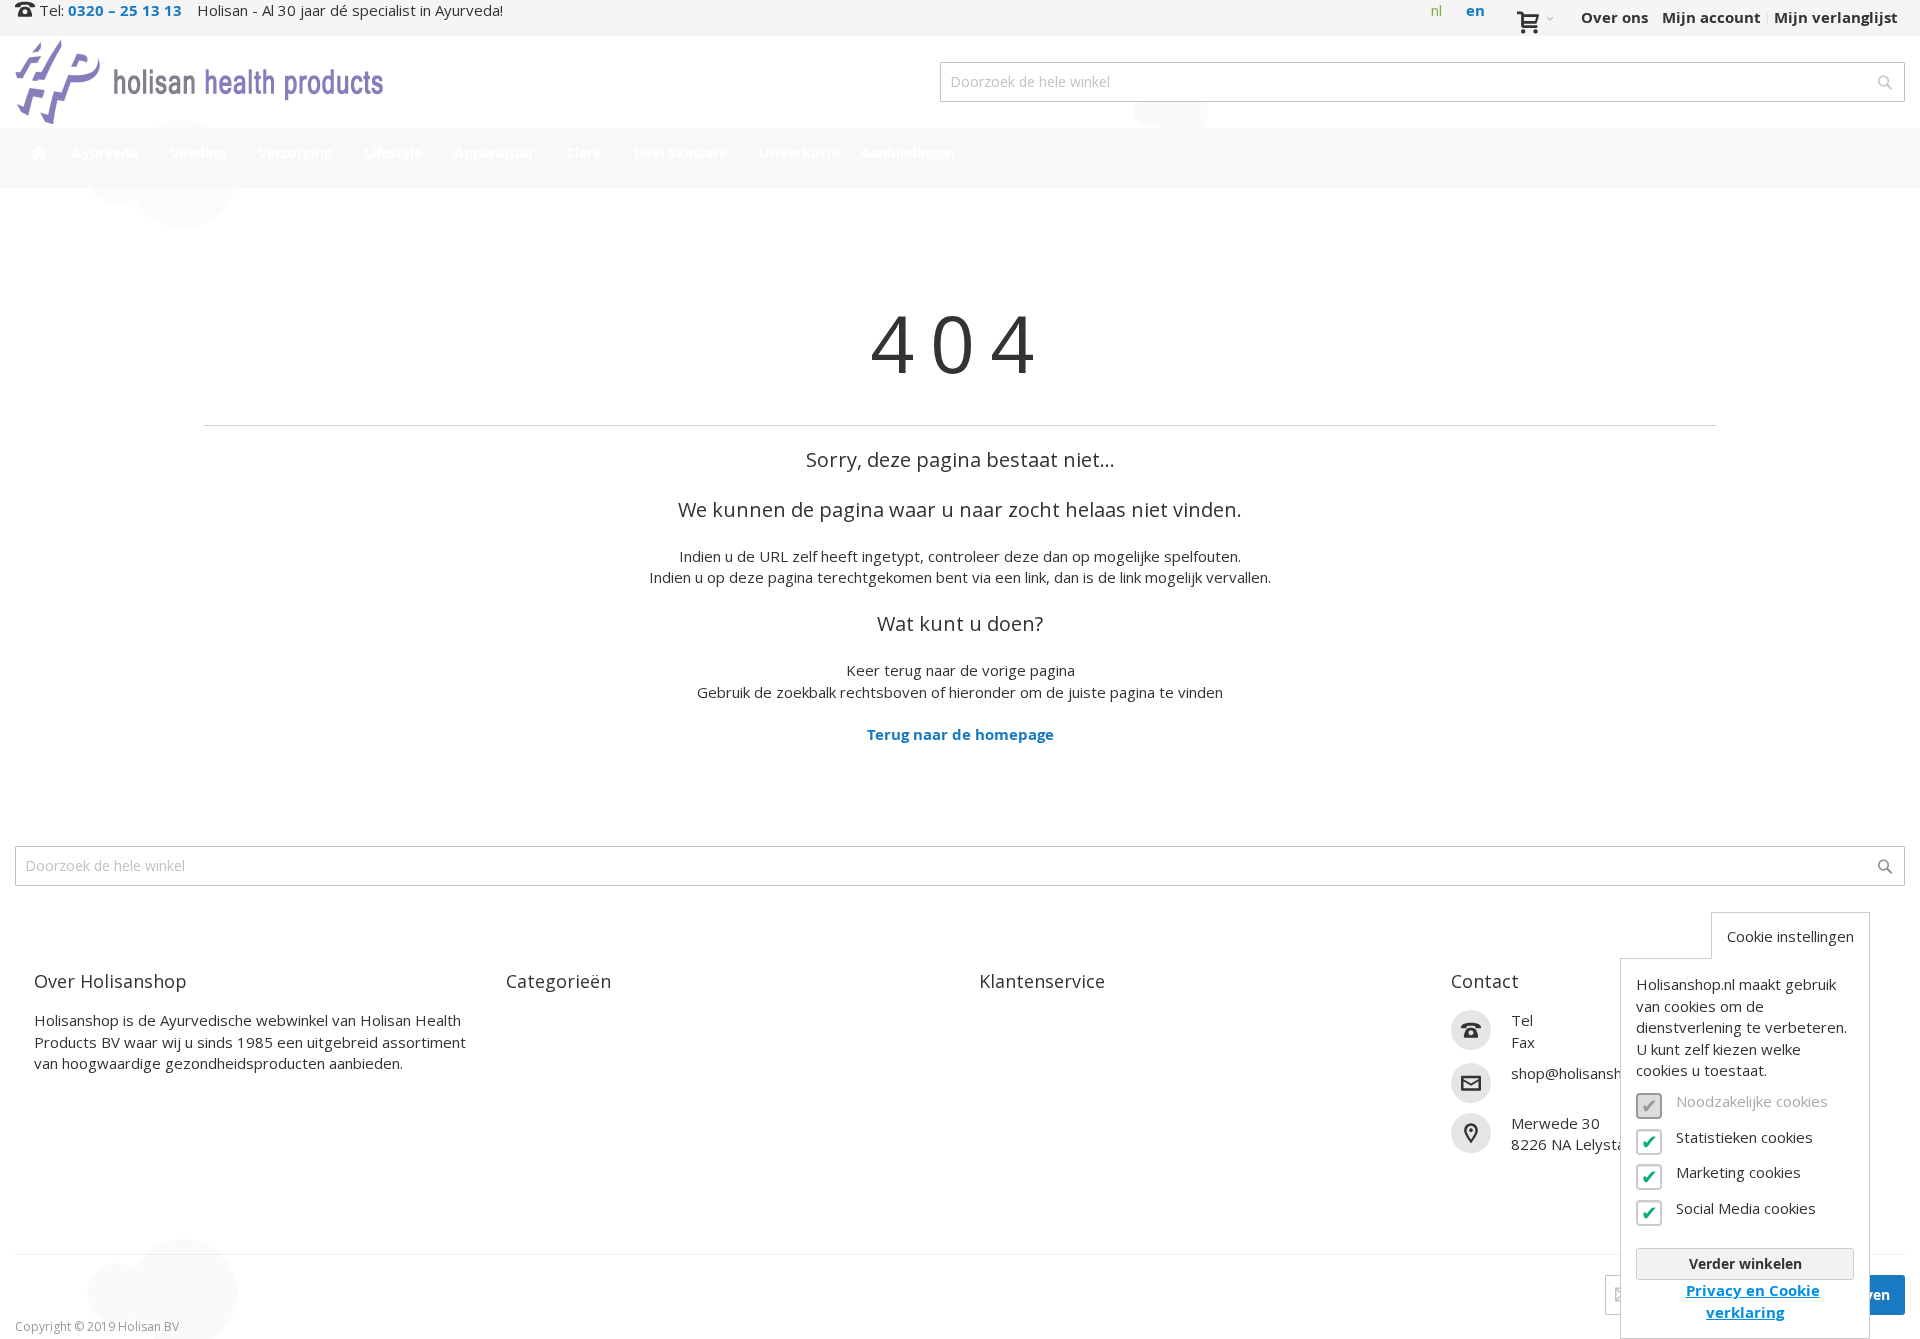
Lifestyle (538, 1090)
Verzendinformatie (1051, 1067)
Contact (1009, 1020)
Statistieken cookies (1744, 1137)
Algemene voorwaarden (1069, 1161)
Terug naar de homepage (960, 734)
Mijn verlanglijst (1836, 17)
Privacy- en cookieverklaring (1086, 1184)
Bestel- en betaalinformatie (1084, 1044)
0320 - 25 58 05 (1594, 1042)
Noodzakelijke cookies (1752, 1101)
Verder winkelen (1745, 1263)
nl (1436, 10)
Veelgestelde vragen (1055, 1114)
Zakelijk (1009, 1137)
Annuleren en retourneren (1079, 1090)
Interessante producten (596, 1161)
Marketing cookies (1738, 1172)
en (1475, 10)
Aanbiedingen (558, 1208)
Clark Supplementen (584, 1114)
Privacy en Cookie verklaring (1753, 1301)
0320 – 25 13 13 (125, 10)
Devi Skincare (557, 1137)
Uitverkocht (551, 1184)
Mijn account (1711, 17)
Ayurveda (542, 1020)
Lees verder (78, 1094)
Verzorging (546, 1067)
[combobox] (1422, 82)
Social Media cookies (1746, 1208)
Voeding (536, 1044)
